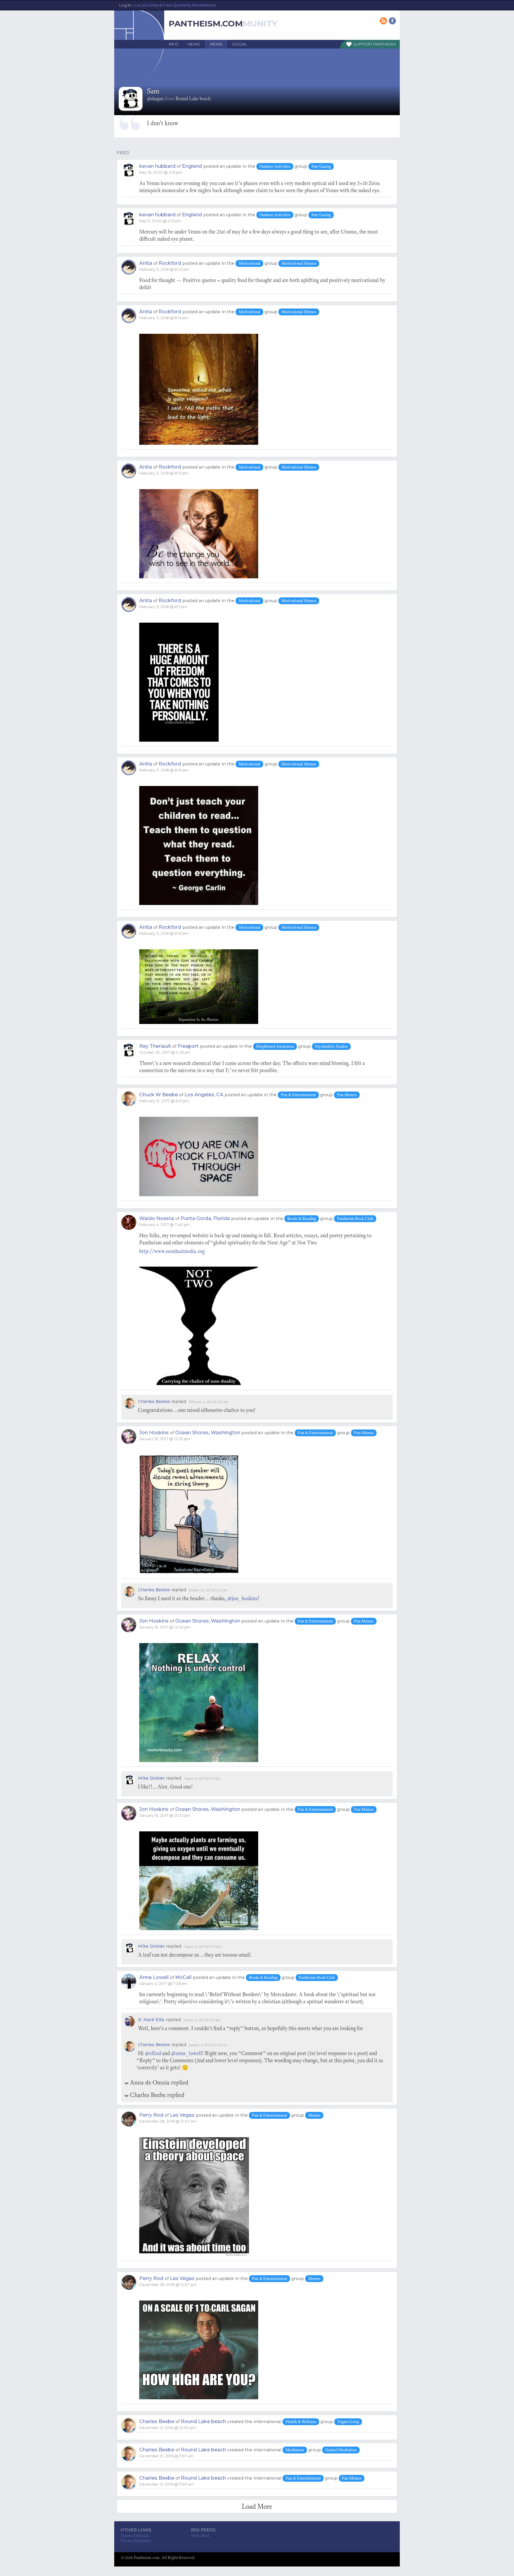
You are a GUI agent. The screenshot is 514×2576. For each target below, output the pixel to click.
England (192, 166)
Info (174, 44)
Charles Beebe (154, 1401)
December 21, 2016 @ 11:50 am (167, 2484)
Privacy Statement (136, 2541)
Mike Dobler (151, 1778)
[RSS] (384, 21)
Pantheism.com (206, 24)
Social (239, 44)
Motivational (249, 263)
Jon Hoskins (154, 1433)
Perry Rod (151, 2115)
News (194, 44)
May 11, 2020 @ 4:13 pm (160, 221)
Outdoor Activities (275, 166)
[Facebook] (393, 21)
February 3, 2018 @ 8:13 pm (164, 473)
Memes (314, 2115)
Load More (257, 2506)
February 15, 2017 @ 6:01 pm (164, 1101)
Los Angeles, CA (204, 1095)
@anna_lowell (187, 2053)
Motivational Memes (299, 263)
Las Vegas (182, 2115)
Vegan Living (348, 2422)
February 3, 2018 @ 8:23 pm (164, 269)
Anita (146, 263)
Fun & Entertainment (298, 1095)
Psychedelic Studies (331, 1046)
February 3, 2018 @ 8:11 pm (163, 607)
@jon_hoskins (242, 1598)
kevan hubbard (157, 166)
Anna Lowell (154, 1977)
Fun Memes (347, 1095)
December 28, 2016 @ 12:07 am (168, 2121)
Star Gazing (321, 166)
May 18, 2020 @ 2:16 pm (161, 172)
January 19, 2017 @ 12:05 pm (165, 1439)
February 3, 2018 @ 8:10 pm (164, 770)
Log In (167, 5)
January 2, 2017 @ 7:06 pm (163, 1984)
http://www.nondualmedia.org (172, 1251)
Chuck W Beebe (159, 1095)
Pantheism (385, 44)
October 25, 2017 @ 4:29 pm (165, 1052)
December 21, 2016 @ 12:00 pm (167, 2428)
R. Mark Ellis (151, 2020)
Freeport (188, 1046)
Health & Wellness (301, 2422)
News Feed (200, 2536)
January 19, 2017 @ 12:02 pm (165, 1815)
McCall (183, 1977)
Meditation (295, 2450)
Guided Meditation (341, 2450)
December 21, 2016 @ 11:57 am (166, 2456)
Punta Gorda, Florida (205, 1218)
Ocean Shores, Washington (208, 1433)
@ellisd (153, 2053)
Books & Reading (302, 1219)
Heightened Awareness (275, 1046)
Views (216, 44)
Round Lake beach (203, 2421)
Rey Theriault (155, 1046)
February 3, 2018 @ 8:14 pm (164, 318)
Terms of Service (135, 2536)
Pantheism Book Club (355, 1219)
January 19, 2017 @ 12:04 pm (165, 1627)
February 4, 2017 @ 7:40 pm (164, 1225)
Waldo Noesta (157, 1218)
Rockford (170, 263)
